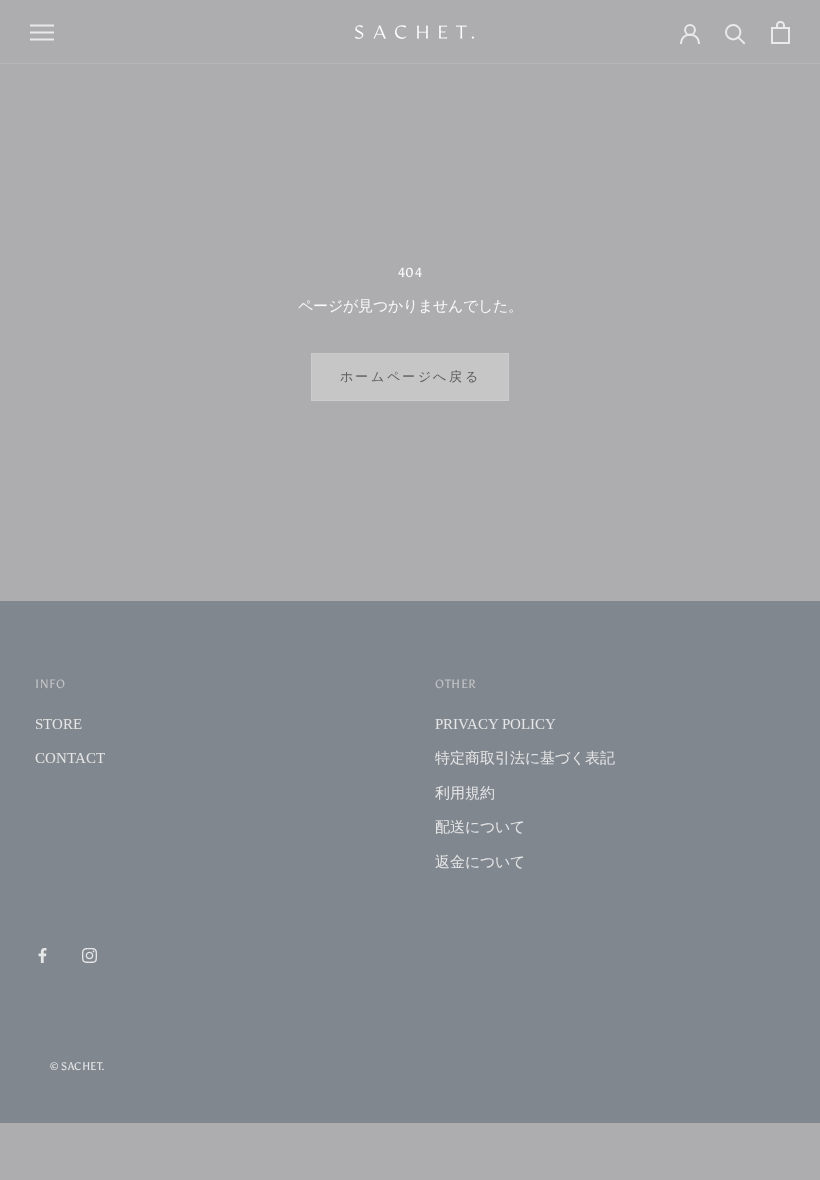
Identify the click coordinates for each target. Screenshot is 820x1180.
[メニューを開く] (42, 31)
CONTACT (70, 758)
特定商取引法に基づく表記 (525, 758)
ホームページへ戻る (410, 376)
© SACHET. (77, 1066)
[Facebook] (42, 954)
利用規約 (465, 793)
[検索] (735, 32)
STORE (58, 724)
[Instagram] (89, 954)
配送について (480, 827)
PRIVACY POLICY (495, 724)
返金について (480, 862)
